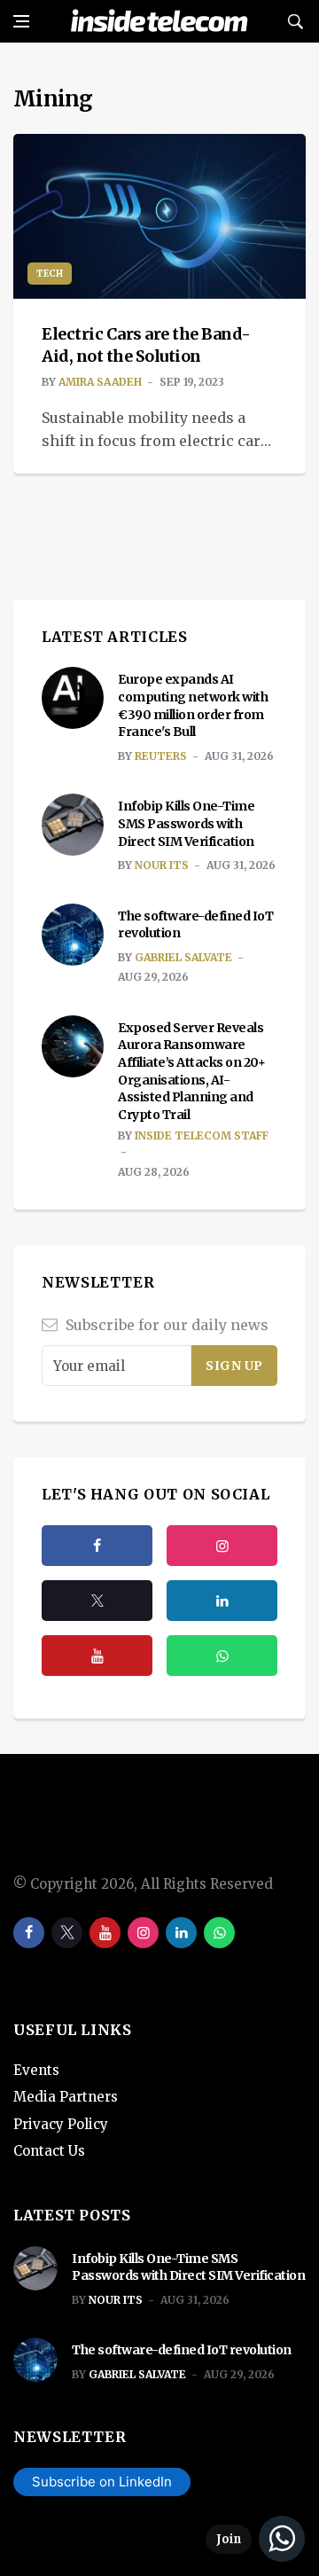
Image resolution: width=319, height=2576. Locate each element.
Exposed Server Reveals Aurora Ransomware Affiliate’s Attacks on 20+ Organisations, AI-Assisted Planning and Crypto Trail (191, 1071)
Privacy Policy (61, 2124)
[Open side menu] (21, 21)
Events (36, 2070)
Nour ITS (162, 865)
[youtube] (97, 1656)
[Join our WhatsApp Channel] (255, 2539)
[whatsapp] (219, 1933)
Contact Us (49, 2151)
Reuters (161, 756)
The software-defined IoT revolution (182, 2350)
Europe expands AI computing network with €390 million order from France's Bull (193, 705)
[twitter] (97, 1601)
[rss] (222, 1601)
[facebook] (97, 1546)
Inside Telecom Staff (202, 1135)
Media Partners (66, 2097)
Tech (50, 274)
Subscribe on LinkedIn (102, 2482)
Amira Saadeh (100, 382)
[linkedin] (181, 1933)
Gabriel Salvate (183, 957)
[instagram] (222, 1546)
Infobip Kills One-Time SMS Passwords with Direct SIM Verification (186, 823)
